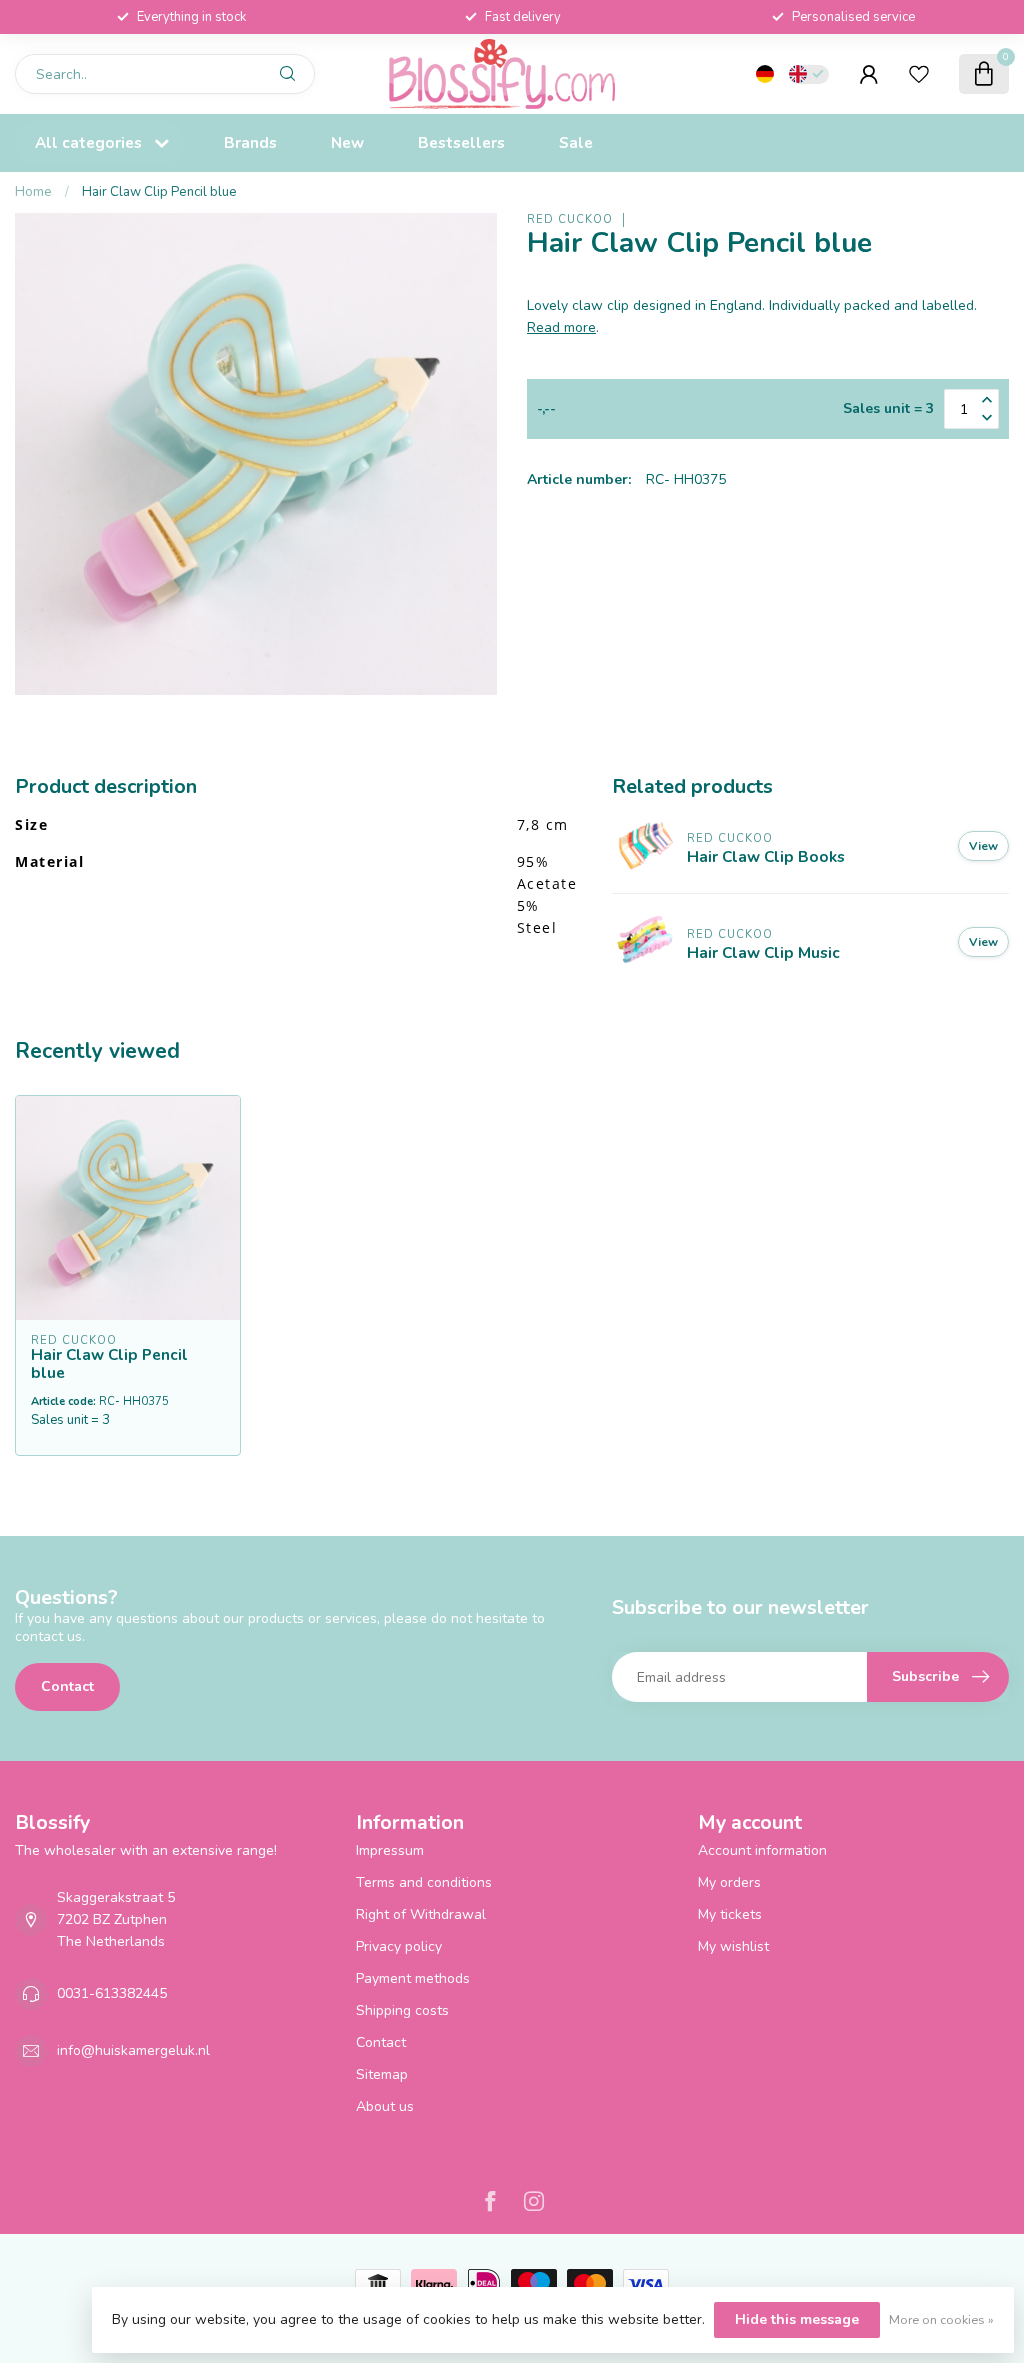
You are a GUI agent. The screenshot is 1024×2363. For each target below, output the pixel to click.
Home (33, 192)
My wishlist (733, 1946)
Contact (67, 1686)
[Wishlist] (919, 74)
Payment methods (413, 1978)
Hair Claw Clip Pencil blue (159, 192)
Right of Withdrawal (421, 1914)
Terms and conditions (424, 1882)
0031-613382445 (112, 1993)
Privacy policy (399, 1946)
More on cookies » (941, 2319)
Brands (250, 142)
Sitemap (382, 2074)
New (347, 142)
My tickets (730, 1914)
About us (385, 2106)
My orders (729, 1882)
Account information (762, 1850)
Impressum (390, 1850)
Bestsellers (461, 142)
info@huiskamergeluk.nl (133, 2050)
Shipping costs (402, 2010)
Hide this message (797, 2319)
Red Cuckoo (570, 219)
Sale (576, 142)
